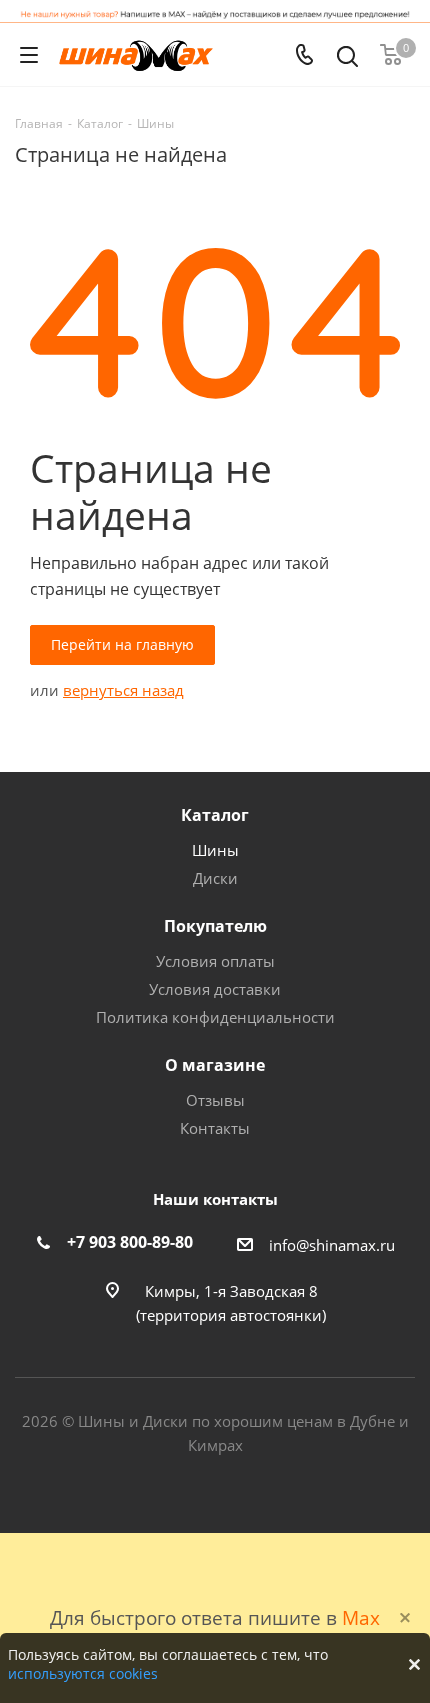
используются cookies (83, 1673)
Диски (215, 878)
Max (361, 1617)
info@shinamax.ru (332, 1245)
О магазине (215, 1065)
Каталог (215, 815)
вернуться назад (123, 690)
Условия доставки (215, 989)
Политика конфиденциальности (215, 1017)
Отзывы (215, 1100)
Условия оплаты (215, 961)
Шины (215, 850)
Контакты (215, 1128)
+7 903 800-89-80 (130, 1242)
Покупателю (215, 926)
